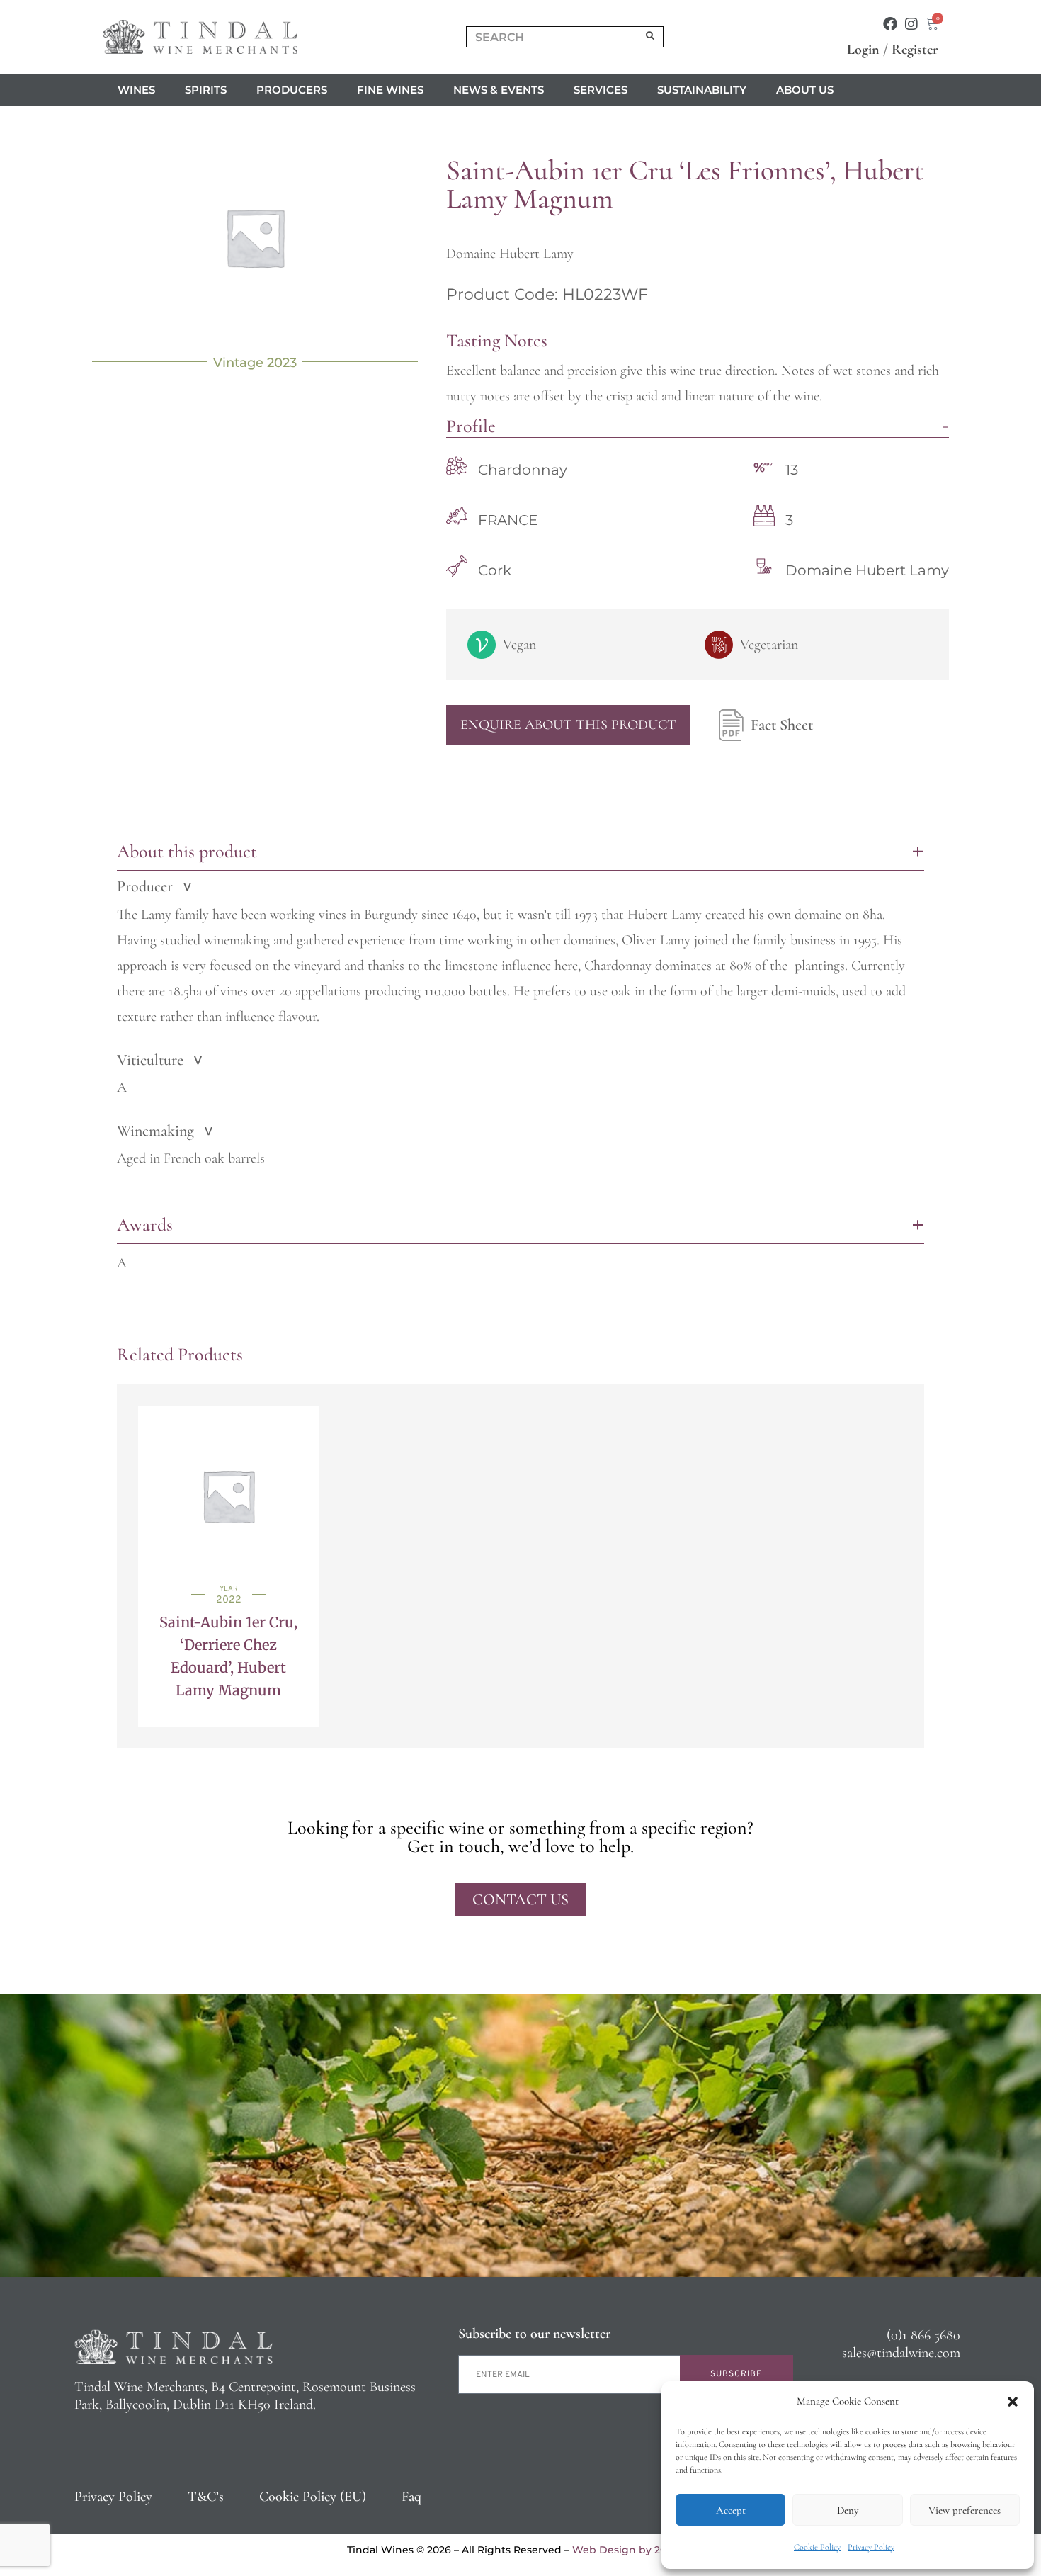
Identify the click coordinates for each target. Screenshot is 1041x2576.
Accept (731, 2510)
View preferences (965, 2510)
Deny (848, 2510)
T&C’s (206, 2497)
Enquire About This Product (568, 725)
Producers (292, 90)
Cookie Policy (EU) (313, 2497)
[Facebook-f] (890, 24)
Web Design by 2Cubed (633, 2550)
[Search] (651, 37)
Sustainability (702, 90)
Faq (411, 2497)
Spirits (206, 90)
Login (863, 50)
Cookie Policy (817, 2547)
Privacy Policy (871, 2547)
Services (601, 90)
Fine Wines (390, 90)
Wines (136, 90)
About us (805, 90)
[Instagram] (911, 24)
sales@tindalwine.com (901, 2353)
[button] (1013, 2402)
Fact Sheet (782, 725)
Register (915, 50)
